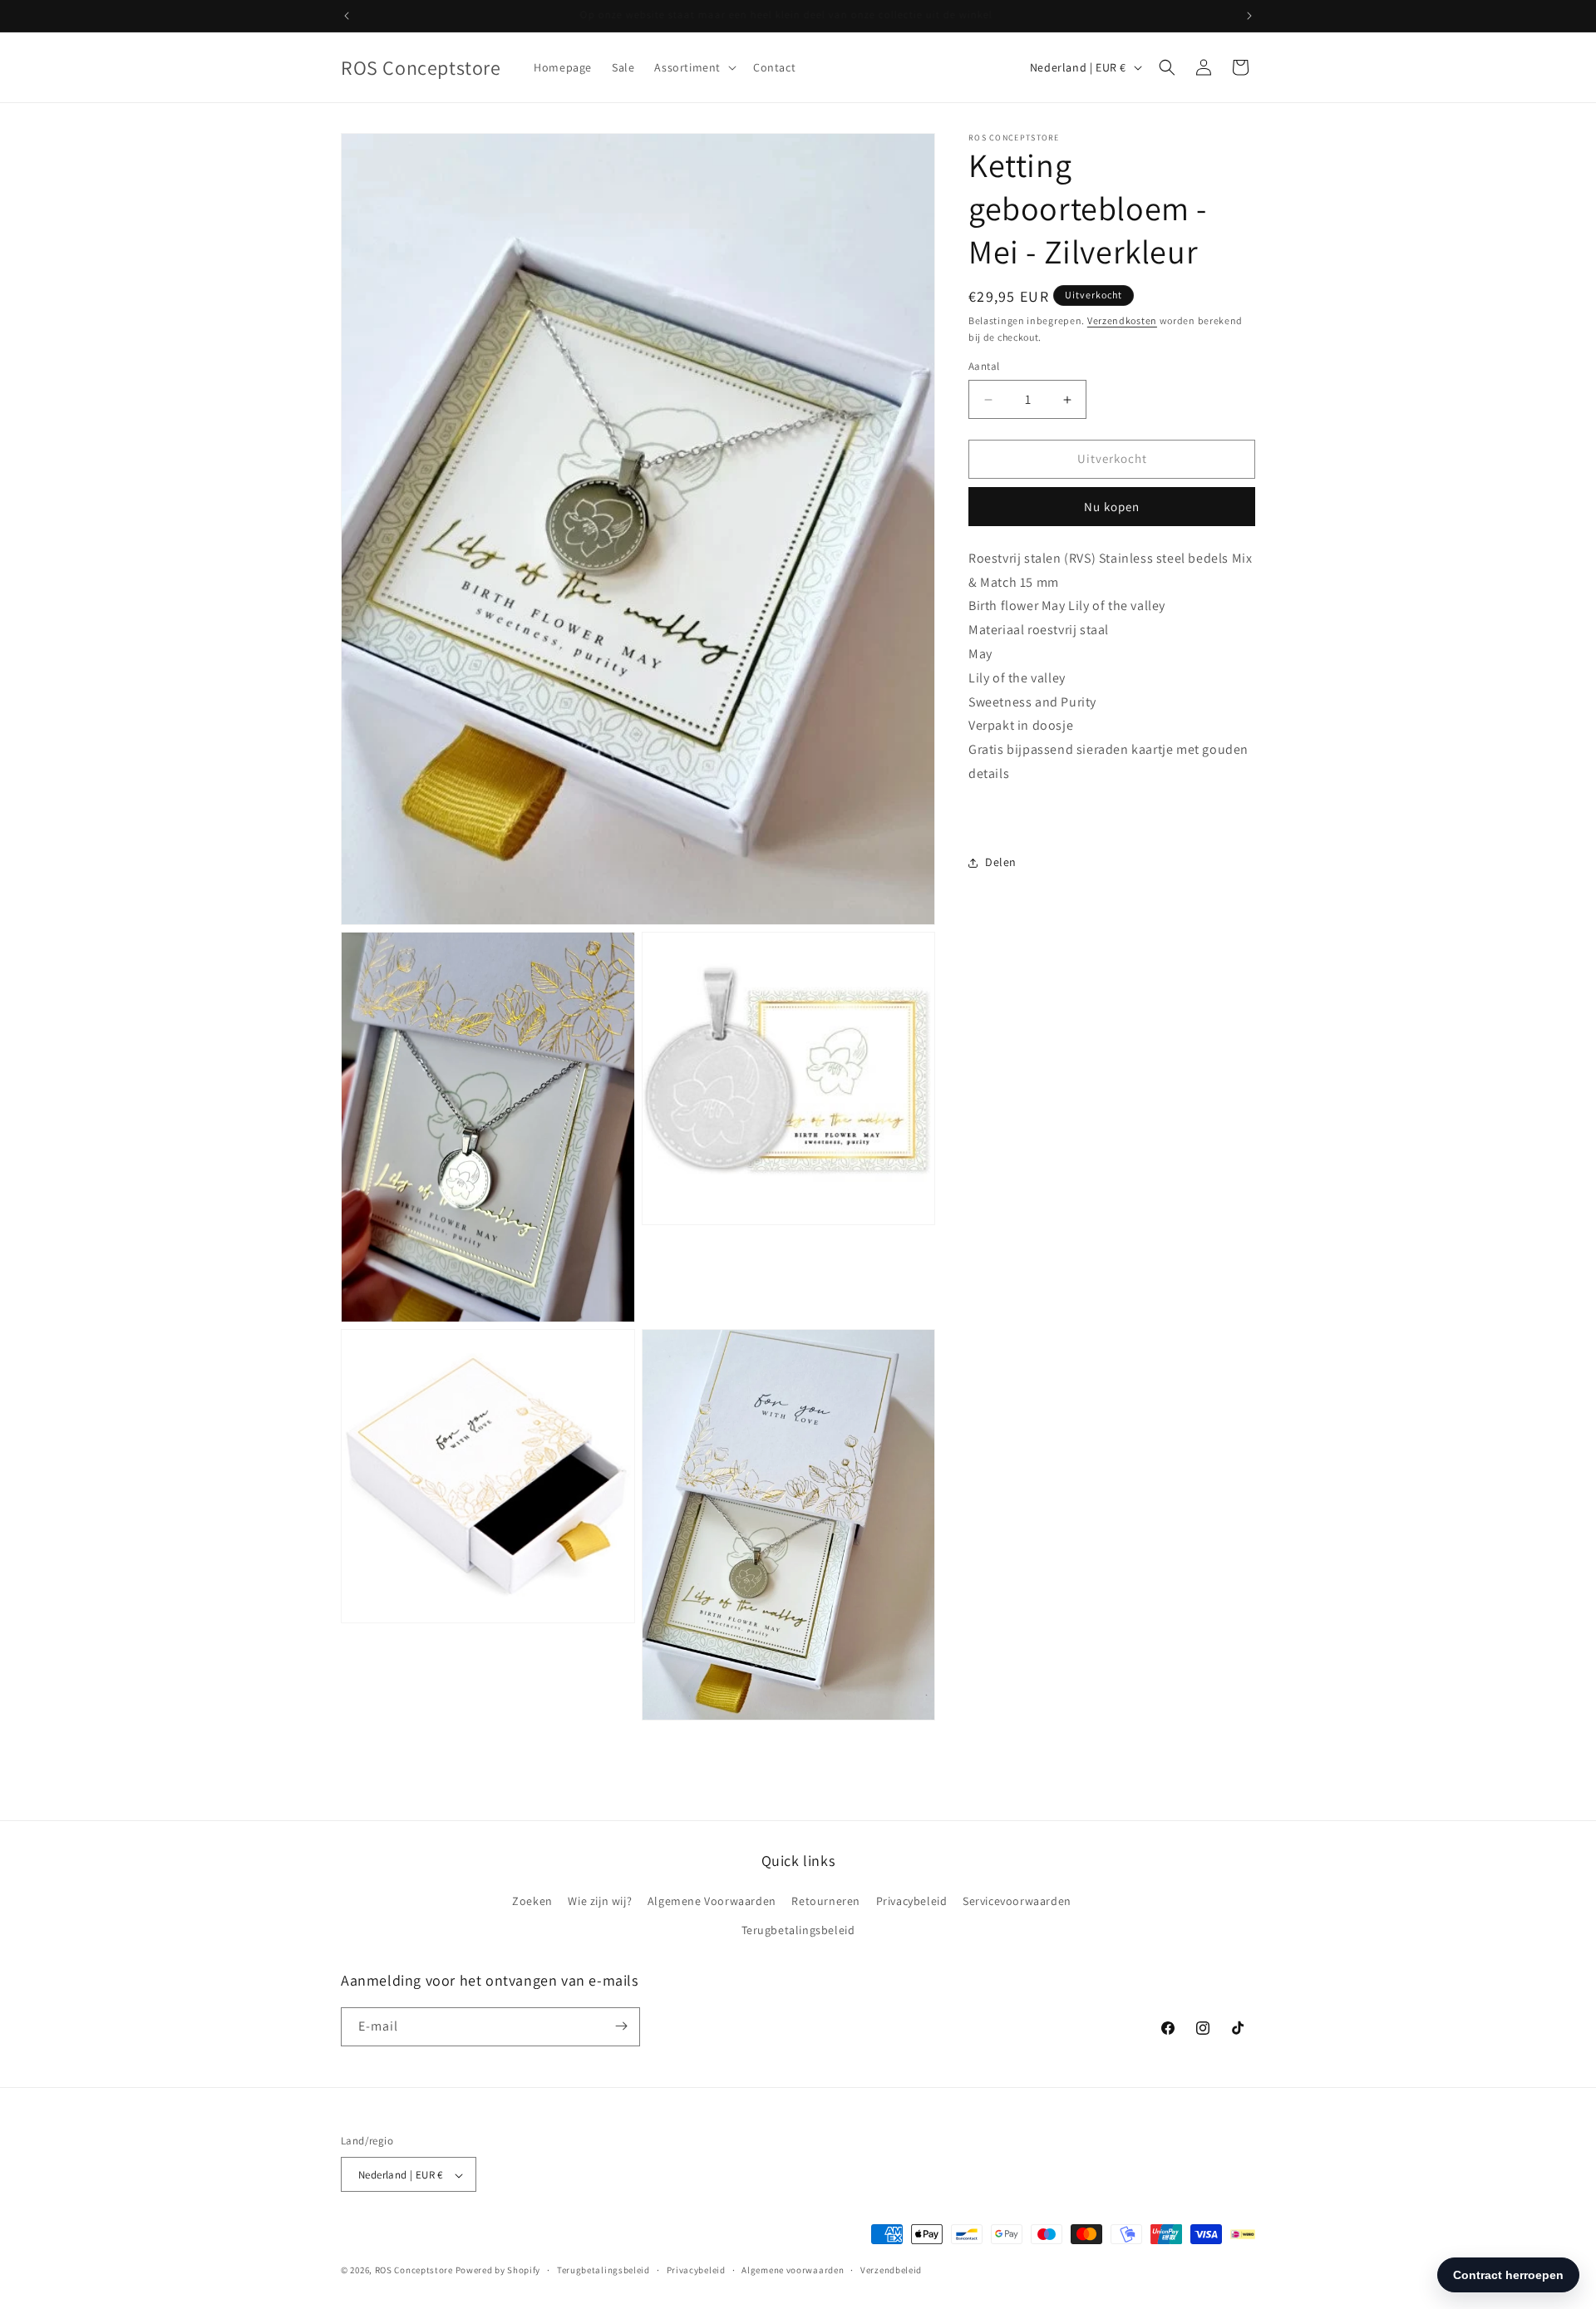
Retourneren (826, 1901)
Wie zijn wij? (600, 1901)
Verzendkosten (1122, 320)
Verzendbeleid (891, 2270)
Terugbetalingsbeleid (798, 1931)
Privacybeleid (912, 1901)
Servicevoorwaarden (1017, 1901)
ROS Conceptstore (414, 2271)
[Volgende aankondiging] (1249, 16)
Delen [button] (1001, 862)
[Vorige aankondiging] (347, 16)
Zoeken (532, 1901)
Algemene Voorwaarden (712, 1901)
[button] (694, 67)
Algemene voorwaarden (793, 2270)
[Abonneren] (621, 2026)
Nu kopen (1112, 507)
